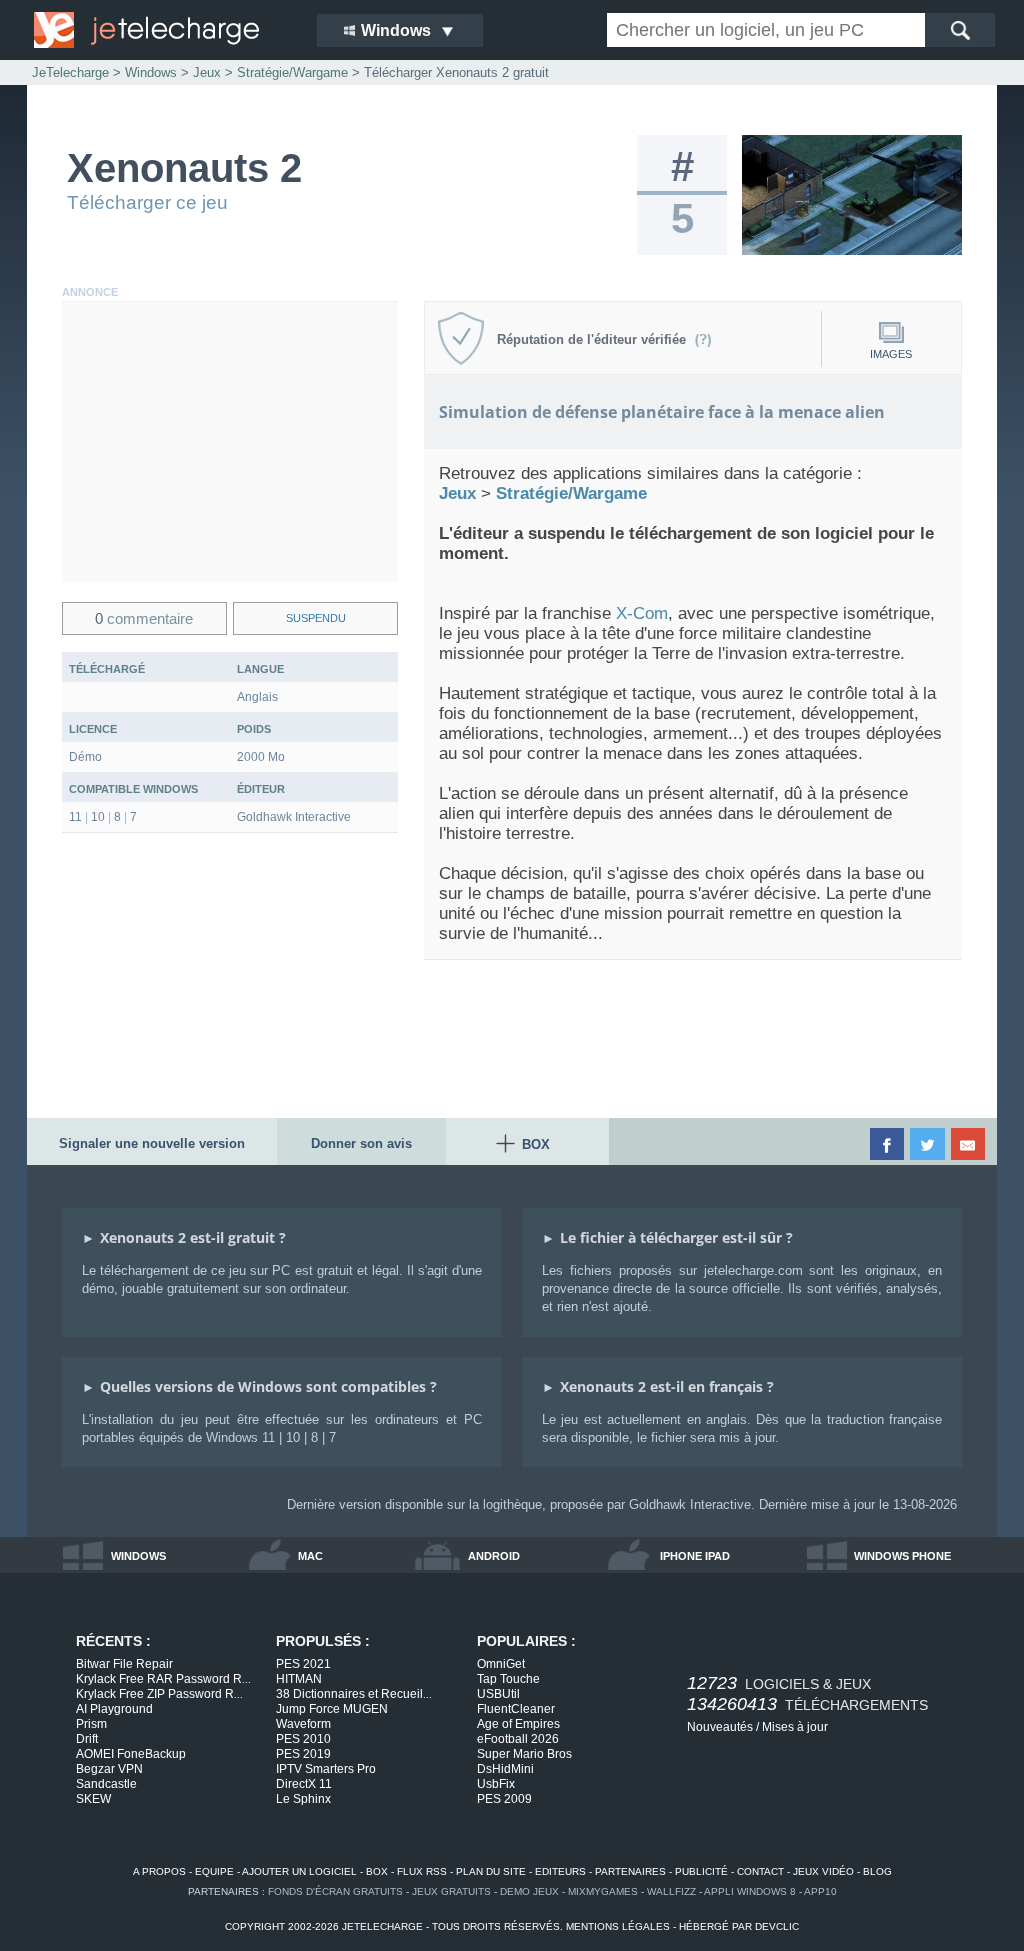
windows (138, 1556)
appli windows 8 (750, 1891)
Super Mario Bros (524, 1754)
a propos (159, 1871)
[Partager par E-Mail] (969, 1144)
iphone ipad (695, 1556)
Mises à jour (795, 1727)
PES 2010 (303, 1739)
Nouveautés (720, 1727)
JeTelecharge (70, 72)
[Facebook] (888, 1144)
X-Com (642, 613)
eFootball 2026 (518, 1739)
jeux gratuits (451, 1891)
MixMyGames (603, 1891)
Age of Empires (518, 1724)
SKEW (93, 1799)
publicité (701, 1871)
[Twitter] (928, 1144)
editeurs (560, 1871)
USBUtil (498, 1694)
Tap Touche (508, 1679)
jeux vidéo (823, 1871)
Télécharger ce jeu (147, 202)
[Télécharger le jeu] (852, 251)
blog (877, 1871)
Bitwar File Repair (124, 1664)
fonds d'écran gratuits (335, 1891)
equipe (214, 1871)
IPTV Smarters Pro (326, 1769)
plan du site (491, 1871)
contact (760, 1871)
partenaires (630, 1871)
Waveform (303, 1724)
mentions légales (618, 1926)
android (494, 1556)
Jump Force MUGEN (332, 1709)
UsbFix (496, 1784)
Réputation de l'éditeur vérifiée (595, 339)
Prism (91, 1724)
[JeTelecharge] (162, 30)
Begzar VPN (109, 1769)
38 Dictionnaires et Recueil (354, 1694)
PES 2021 (303, 1664)
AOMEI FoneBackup (131, 1754)
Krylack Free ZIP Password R (159, 1694)
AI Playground (114, 1709)
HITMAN (299, 1679)
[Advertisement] (230, 442)
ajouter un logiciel (299, 1871)
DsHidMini (505, 1769)
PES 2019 (303, 1754)
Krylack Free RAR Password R (163, 1679)
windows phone (902, 1556)
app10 (820, 1891)
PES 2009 (504, 1799)
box (377, 1871)
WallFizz (671, 1891)
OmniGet (501, 1664)
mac (310, 1556)
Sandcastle (106, 1784)
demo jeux (529, 1891)
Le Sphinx (303, 1799)
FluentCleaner (516, 1709)
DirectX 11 (304, 1784)
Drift (87, 1739)
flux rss (422, 1871)
